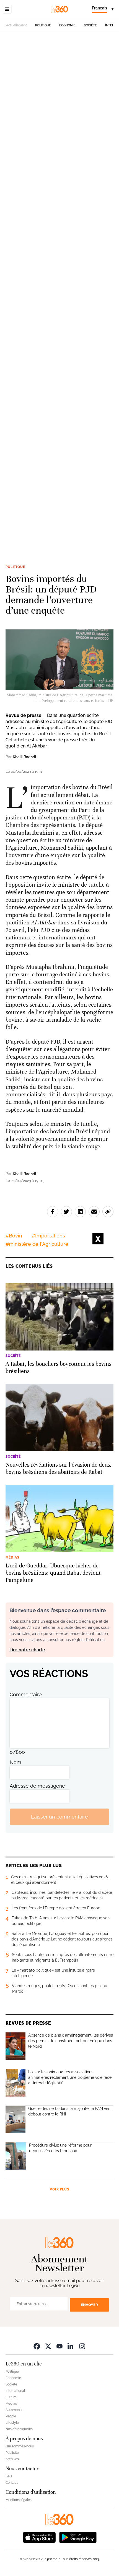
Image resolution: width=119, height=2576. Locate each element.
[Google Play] (78, 2537)
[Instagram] (82, 2346)
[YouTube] (59, 2346)
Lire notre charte (27, 1650)
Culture (11, 2397)
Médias (11, 2404)
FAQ (9, 2476)
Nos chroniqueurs (19, 2429)
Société (90, 25)
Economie (67, 25)
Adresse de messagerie (37, 1786)
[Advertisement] (59, 294)
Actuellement (16, 25)
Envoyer (89, 2305)
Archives (12, 2459)
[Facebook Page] (37, 2346)
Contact (12, 2483)
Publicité (12, 2453)
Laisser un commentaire (59, 1817)
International (15, 2391)
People (11, 2416)
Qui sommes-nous (20, 2446)
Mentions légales (19, 2500)
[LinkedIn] (71, 2346)
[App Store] (39, 2537)
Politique (43, 25)
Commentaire (26, 1695)
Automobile (14, 2410)
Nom (15, 1762)
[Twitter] (48, 2346)
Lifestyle (12, 2423)
